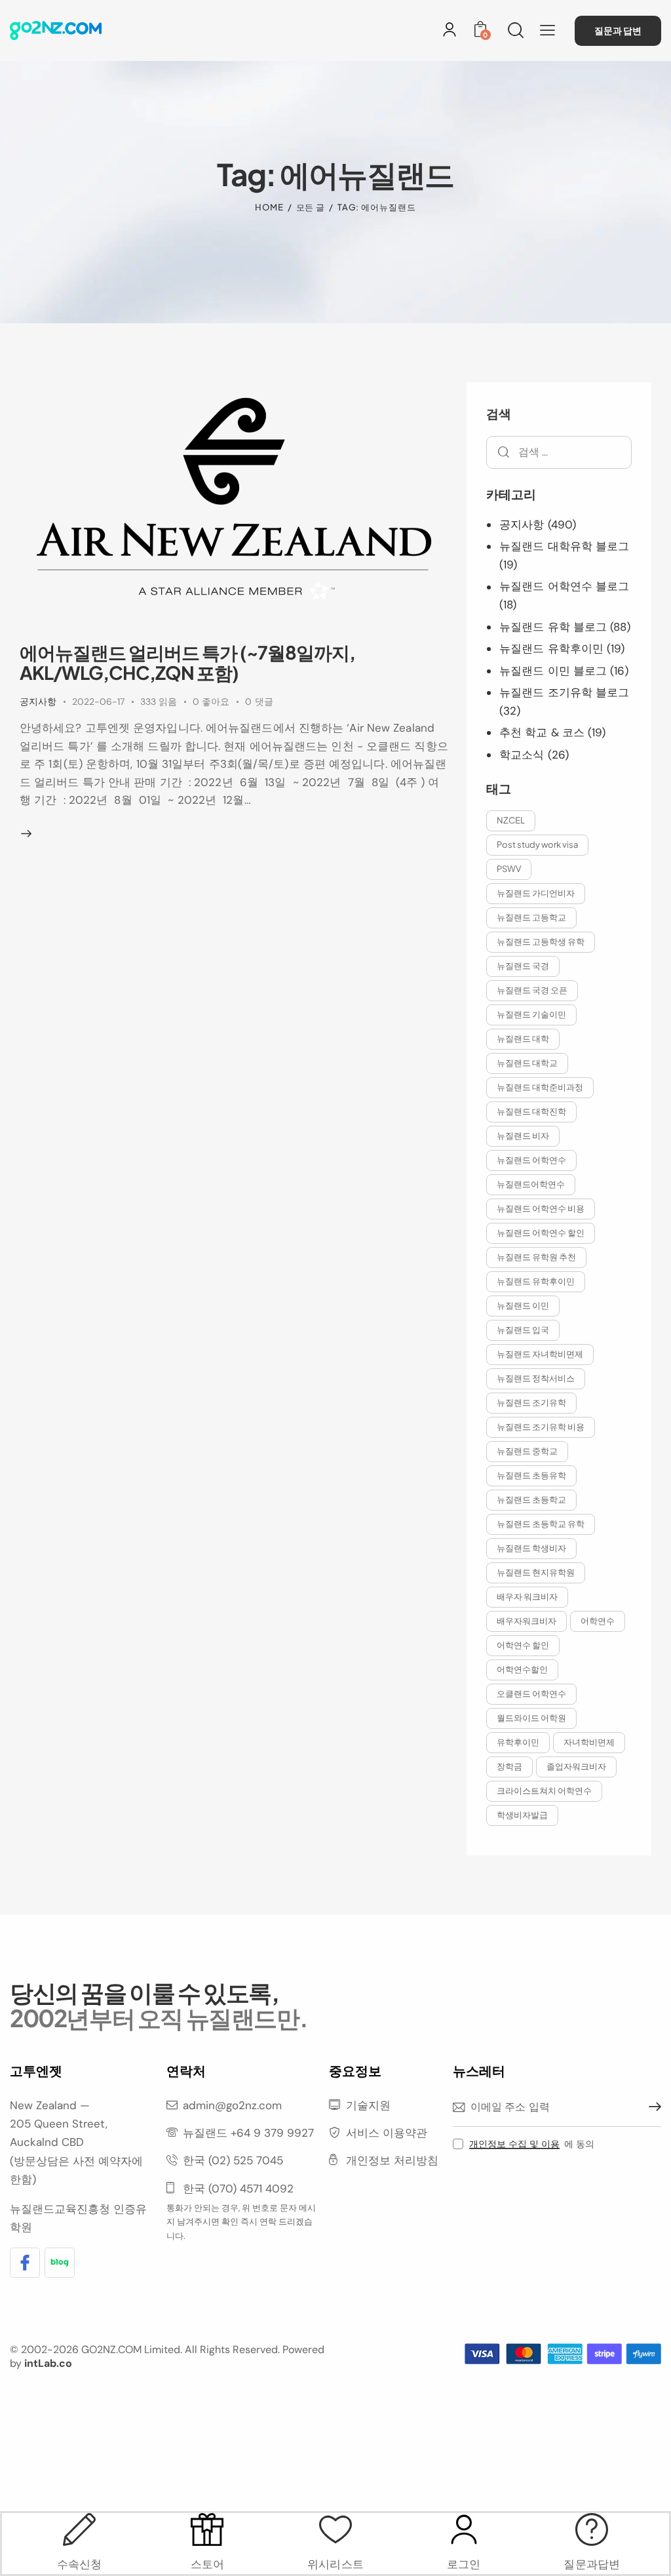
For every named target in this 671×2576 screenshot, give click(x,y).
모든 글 (311, 207)
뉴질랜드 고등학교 (531, 917)
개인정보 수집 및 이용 (514, 2144)
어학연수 (598, 1621)
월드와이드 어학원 (531, 1718)
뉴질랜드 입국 (523, 1330)
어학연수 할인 (523, 1645)
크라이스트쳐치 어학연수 (544, 1791)
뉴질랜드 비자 (523, 1136)
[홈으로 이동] (56, 30)
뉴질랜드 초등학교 (531, 1499)
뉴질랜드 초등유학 (531, 1475)
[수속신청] (79, 2529)
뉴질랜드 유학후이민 (551, 648)
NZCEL (511, 820)
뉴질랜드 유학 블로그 (553, 627)
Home (269, 207)
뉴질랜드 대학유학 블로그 (564, 546)
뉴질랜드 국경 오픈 (532, 990)
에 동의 (532, 2144)
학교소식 (522, 755)
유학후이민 (518, 1742)
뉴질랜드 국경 (523, 966)
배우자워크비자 (527, 1621)
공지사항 (38, 702)
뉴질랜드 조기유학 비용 (541, 1427)
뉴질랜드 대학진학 (531, 1111)
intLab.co (48, 2363)
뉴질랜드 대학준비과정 (540, 1087)
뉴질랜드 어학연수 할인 (541, 1233)
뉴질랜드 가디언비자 (536, 893)
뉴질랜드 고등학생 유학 (541, 941)
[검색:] (559, 452)
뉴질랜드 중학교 (527, 1451)
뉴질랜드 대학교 (527, 1063)
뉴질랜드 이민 (523, 1305)
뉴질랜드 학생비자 (531, 1548)
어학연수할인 (522, 1669)
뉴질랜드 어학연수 (531, 1160)
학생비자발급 (522, 1815)
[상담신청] (592, 2529)
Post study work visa (537, 844)
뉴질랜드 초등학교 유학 (541, 1524)
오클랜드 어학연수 (531, 1694)
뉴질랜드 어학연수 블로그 (564, 586)
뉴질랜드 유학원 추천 (536, 1257)
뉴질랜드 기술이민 (531, 1014)
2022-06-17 (98, 702)
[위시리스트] (335, 2529)
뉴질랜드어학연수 (531, 1184)
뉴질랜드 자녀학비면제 (540, 1354)
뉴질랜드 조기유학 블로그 (564, 692)
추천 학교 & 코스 (542, 732)
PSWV (509, 869)
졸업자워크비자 (576, 1766)
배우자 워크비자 (527, 1596)
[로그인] (450, 30)
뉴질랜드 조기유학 (531, 1402)
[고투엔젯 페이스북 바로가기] (25, 2263)
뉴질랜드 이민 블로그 (553, 671)
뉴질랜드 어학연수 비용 (541, 1208)
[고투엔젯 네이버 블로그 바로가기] (60, 2263)
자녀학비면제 (589, 1742)
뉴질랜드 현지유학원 (536, 1572)
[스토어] (208, 2529)
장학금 (509, 1766)
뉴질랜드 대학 (523, 1039)
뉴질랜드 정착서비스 (536, 1378)
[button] (547, 30)
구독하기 (651, 2107)
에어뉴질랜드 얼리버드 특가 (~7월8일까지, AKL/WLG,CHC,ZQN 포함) (187, 662)
